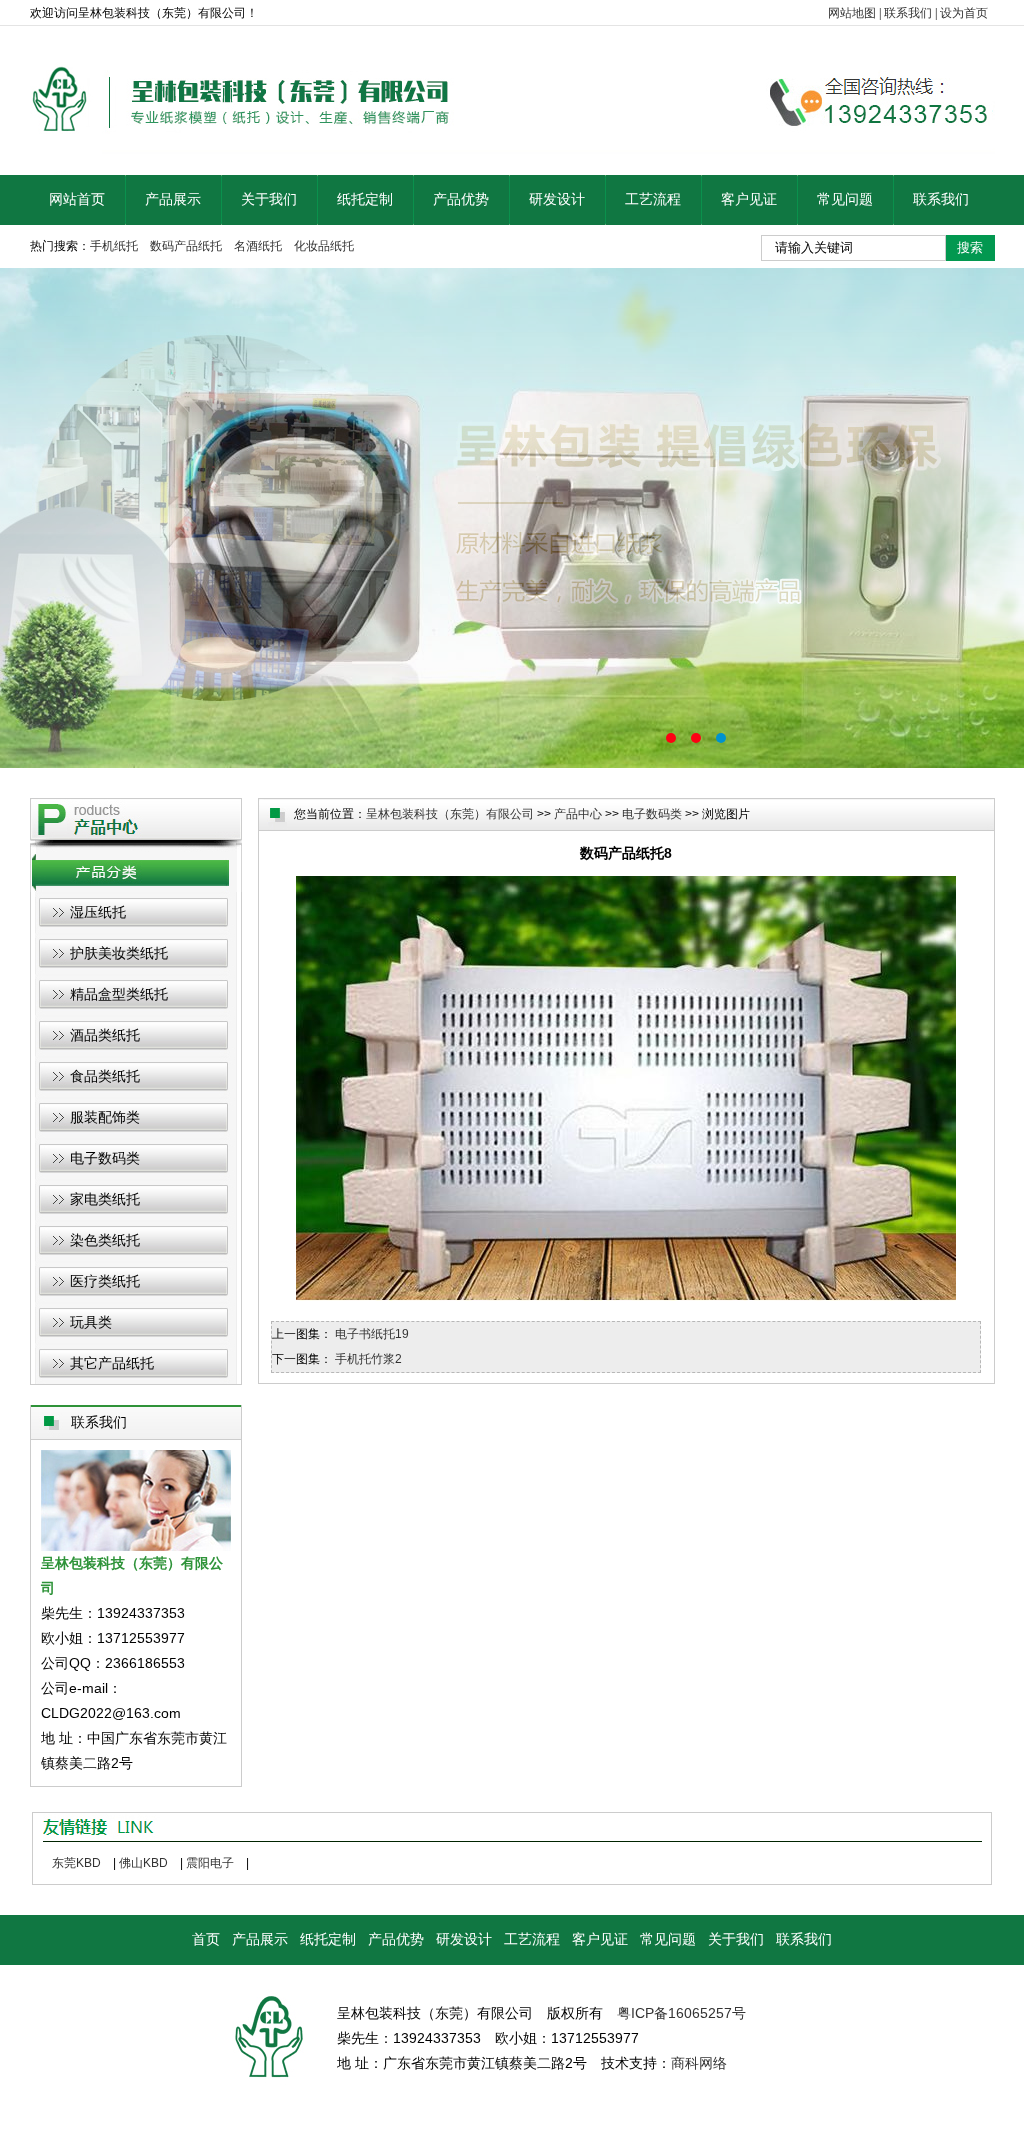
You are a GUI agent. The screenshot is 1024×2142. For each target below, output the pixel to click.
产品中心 (578, 814)
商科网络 (699, 2063)
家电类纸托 (105, 1199)
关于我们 (269, 199)
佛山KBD (143, 1863)
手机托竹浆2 (368, 1359)
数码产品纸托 (186, 246)
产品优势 (461, 199)
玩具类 (91, 1322)
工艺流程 (653, 199)
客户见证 (749, 199)
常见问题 (845, 199)
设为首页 (964, 13)
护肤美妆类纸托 (119, 953)
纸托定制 (365, 199)
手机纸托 (114, 246)
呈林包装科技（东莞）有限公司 (450, 814)
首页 (206, 1939)
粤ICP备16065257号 (681, 2013)
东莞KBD (76, 1863)
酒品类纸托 (105, 1035)
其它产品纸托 (112, 1363)
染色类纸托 (105, 1240)
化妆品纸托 (324, 246)
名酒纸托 (258, 246)
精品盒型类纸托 (119, 994)
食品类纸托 (105, 1076)
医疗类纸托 (105, 1281)
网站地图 (852, 13)
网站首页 (77, 199)
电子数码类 (105, 1158)
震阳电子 (210, 1863)
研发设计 (557, 199)
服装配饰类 (105, 1117)
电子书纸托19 (372, 1334)
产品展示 (173, 199)
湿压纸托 (98, 912)
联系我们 (908, 13)
